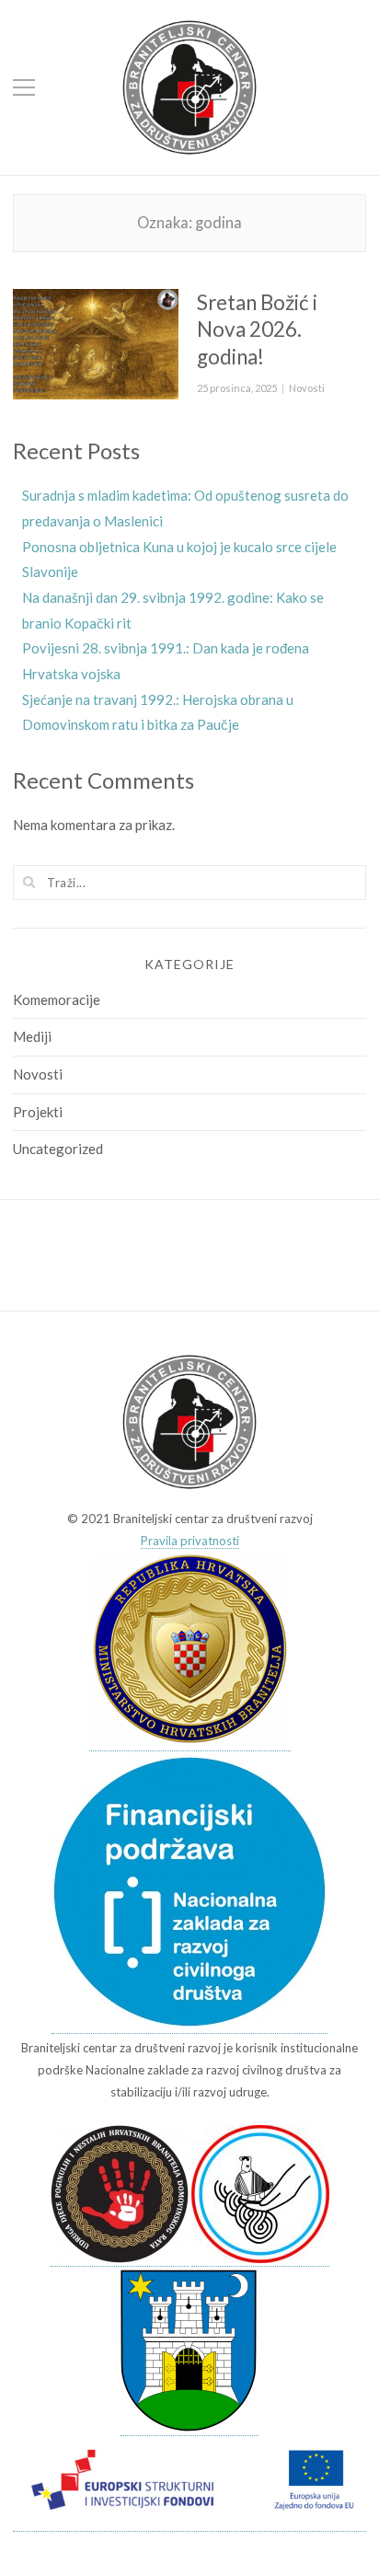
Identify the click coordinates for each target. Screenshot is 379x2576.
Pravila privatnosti (190, 1541)
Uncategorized (58, 1149)
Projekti (38, 1112)
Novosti (307, 388)
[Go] (29, 882)
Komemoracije (57, 999)
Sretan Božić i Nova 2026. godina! (257, 329)
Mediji (32, 1036)
